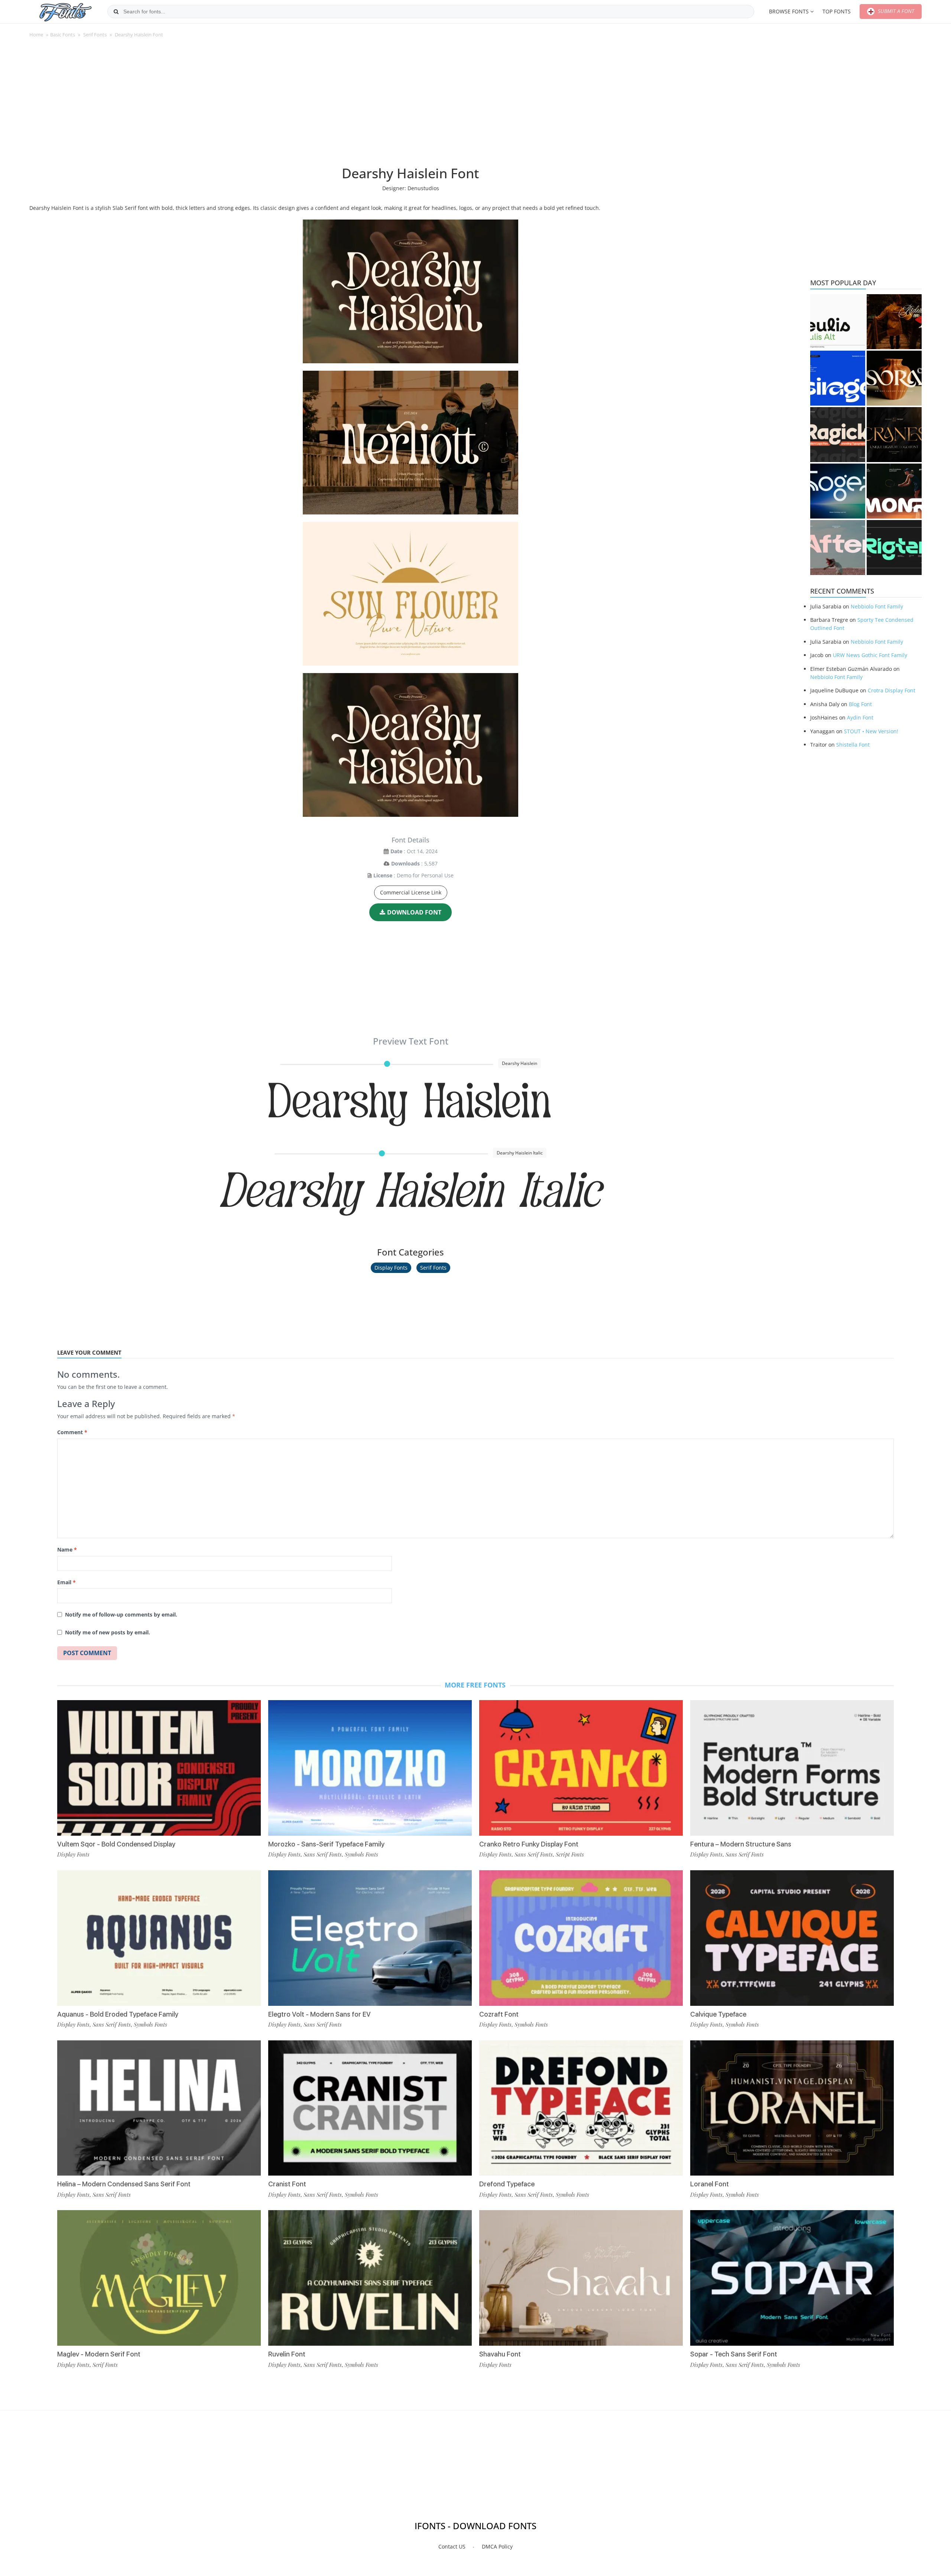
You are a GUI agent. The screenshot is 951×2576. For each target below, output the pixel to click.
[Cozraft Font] (581, 1938)
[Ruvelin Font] (370, 2278)
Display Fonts (391, 1268)
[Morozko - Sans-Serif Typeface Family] (370, 1768)
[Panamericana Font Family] (894, 322)
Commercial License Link (411, 892)
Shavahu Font (500, 2354)
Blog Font (860, 704)
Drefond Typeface (507, 2184)
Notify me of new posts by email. (108, 1632)
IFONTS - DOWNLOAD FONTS (475, 2526)
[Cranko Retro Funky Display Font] (581, 1768)
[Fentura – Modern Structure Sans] (792, 1768)
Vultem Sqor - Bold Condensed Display (116, 1844)
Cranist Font (287, 2184)
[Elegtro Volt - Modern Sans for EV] (370, 1938)
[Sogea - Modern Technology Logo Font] (838, 491)
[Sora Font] (894, 378)
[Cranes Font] (894, 435)
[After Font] (838, 548)
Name (67, 1550)
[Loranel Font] (792, 2108)
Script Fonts (570, 1854)
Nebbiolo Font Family (877, 606)
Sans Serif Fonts (112, 2024)
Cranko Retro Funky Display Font (529, 1844)
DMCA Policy (497, 2546)
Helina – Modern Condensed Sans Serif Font (124, 2184)
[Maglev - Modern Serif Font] (159, 2278)
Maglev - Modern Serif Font (99, 2354)
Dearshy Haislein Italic (411, 1193)
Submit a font (895, 11)
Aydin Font (860, 717)
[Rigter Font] (894, 548)
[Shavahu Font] (581, 2278)
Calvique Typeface (718, 2014)
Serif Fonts (95, 35)
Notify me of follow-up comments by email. (121, 1615)
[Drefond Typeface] (581, 2108)
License (383, 875)
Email (66, 1582)
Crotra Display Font (892, 690)
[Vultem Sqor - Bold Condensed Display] (159, 1768)
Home (36, 35)
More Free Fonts (475, 1685)
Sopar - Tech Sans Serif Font (734, 2354)
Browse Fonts (789, 11)
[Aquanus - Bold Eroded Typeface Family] (159, 1938)
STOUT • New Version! (871, 731)
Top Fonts (837, 11)
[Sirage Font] (838, 378)
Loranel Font (710, 2184)
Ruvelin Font (287, 2354)
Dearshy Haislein (411, 1103)
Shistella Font (853, 745)
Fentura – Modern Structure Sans (741, 1844)
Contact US (452, 2546)
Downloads (405, 863)
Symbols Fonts (150, 2024)
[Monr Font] (894, 491)
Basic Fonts (63, 35)
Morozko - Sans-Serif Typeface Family (326, 1844)
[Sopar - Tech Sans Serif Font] (792, 2278)
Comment (72, 1432)
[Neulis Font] (838, 322)
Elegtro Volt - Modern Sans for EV (319, 2014)
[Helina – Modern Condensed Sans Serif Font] (159, 2108)
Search (116, 12)
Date (396, 851)
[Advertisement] (410, 105)
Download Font (414, 912)
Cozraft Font (499, 2014)
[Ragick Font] (838, 435)
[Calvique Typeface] (792, 1938)
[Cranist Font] (370, 2108)
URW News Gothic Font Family (870, 655)
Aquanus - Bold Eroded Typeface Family (118, 2014)
